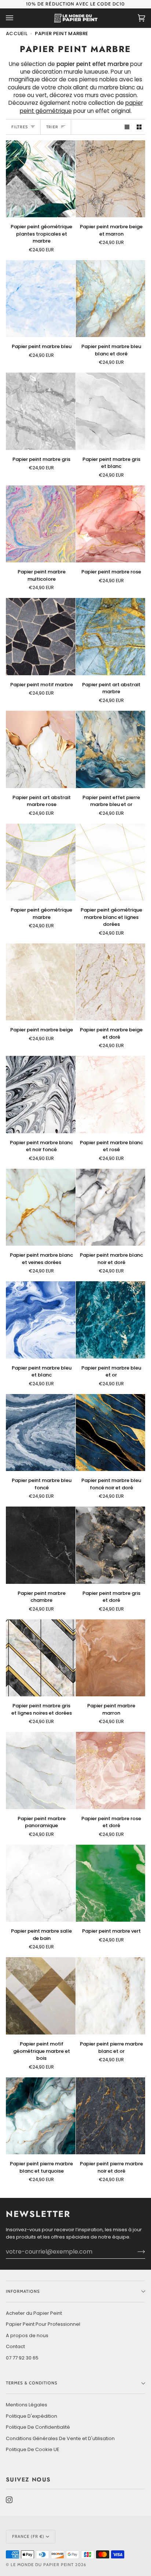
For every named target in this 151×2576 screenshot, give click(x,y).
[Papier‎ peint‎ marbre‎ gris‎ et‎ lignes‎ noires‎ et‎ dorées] (41, 1658)
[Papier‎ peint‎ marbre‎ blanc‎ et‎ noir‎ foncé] (41, 1095)
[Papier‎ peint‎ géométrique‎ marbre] (41, 862)
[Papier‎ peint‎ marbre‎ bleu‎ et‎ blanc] (41, 1320)
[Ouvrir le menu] (17, 18)
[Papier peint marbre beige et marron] (111, 179)
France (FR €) (28, 2536)
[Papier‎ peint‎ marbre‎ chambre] (41, 1545)
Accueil (17, 34)
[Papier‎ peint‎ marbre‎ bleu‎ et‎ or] (111, 1320)
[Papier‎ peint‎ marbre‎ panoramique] (41, 1771)
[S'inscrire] (135, 2251)
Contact (15, 2346)
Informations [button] (23, 2291)
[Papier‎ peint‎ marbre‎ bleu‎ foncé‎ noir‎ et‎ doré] (111, 1433)
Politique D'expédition (32, 2416)
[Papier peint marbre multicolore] (41, 524)
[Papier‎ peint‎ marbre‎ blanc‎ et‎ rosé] (111, 1095)
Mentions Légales (27, 2405)
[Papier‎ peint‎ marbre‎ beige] (41, 982)
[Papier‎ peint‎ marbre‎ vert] (111, 1883)
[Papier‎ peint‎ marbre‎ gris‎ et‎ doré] (111, 1545)
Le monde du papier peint (42, 2565)
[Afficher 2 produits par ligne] (139, 127)
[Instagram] (9, 2500)
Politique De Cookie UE (33, 2449)
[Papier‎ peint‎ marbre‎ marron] (111, 1658)
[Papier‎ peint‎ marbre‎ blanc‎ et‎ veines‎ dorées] (41, 1207)
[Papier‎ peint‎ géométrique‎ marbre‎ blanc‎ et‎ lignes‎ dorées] (111, 862)
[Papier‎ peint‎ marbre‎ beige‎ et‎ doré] (111, 982)
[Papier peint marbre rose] (111, 524)
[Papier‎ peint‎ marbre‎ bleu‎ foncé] (41, 1433)
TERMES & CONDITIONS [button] (32, 2383)
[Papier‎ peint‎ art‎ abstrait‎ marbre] (111, 637)
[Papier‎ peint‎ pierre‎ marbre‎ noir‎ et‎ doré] (111, 2116)
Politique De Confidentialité (38, 2427)
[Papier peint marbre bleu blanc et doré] (111, 299)
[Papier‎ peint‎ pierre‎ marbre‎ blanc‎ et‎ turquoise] (41, 2116)
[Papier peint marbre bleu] (41, 299)
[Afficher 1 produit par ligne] (127, 127)
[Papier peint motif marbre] (41, 637)
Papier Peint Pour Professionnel (43, 2324)
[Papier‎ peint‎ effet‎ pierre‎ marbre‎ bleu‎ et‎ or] (111, 749)
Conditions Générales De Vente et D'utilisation (60, 2438)
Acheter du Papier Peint (34, 2313)
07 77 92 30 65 (22, 2358)
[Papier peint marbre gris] (41, 411)
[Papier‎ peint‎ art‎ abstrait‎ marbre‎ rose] (41, 749)
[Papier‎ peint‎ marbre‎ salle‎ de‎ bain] (41, 1883)
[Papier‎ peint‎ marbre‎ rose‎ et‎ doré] (111, 1771)
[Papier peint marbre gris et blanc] (111, 411)
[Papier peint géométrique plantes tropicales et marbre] (41, 179)
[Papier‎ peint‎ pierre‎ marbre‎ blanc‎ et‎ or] (111, 1996)
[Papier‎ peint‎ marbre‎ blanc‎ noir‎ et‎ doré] (111, 1207)
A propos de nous (27, 2335)
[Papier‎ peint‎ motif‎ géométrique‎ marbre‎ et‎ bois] (41, 1996)
